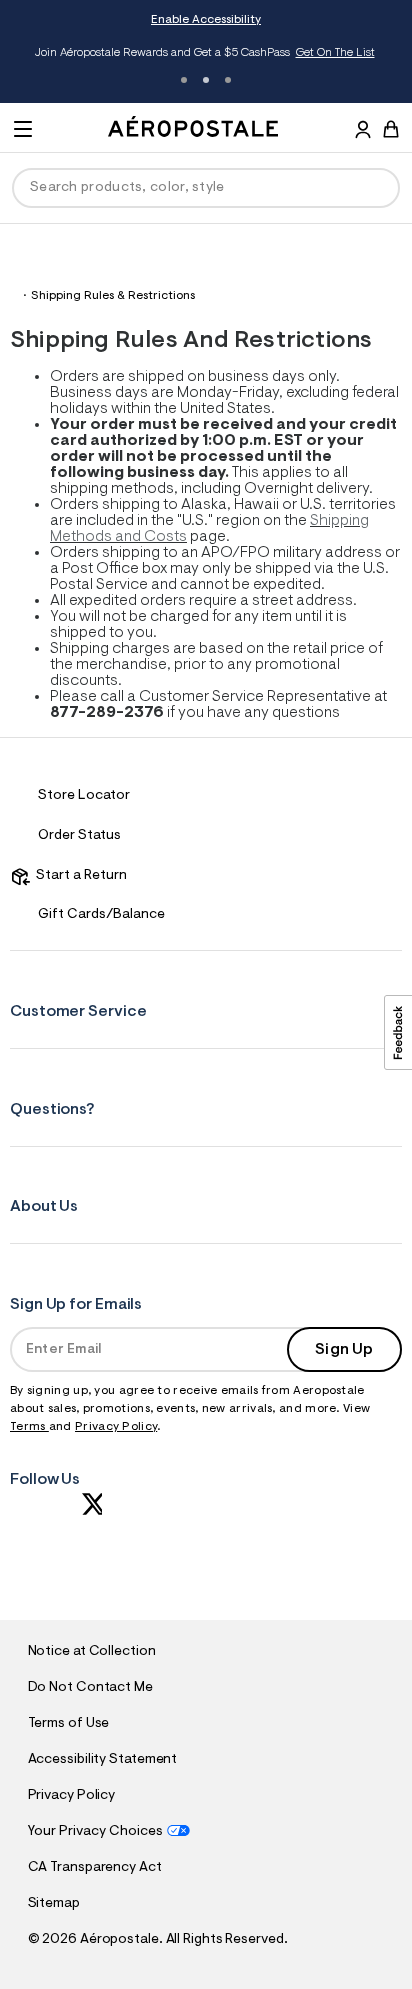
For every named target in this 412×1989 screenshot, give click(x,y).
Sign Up (344, 1350)
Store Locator (84, 796)
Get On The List (335, 53)
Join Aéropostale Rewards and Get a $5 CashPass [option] (204, 53)
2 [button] (206, 80)
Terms (29, 1427)
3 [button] (228, 80)
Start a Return (78, 876)
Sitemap (54, 1904)
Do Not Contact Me (90, 1688)
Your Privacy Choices (95, 1832)
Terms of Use (69, 1724)
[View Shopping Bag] (391, 129)
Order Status (79, 836)
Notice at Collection (92, 1652)
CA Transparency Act (95, 1868)
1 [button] (184, 80)
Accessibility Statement (103, 1760)
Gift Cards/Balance (101, 915)
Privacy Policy (116, 1427)
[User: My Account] (363, 132)
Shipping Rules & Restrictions (113, 296)
